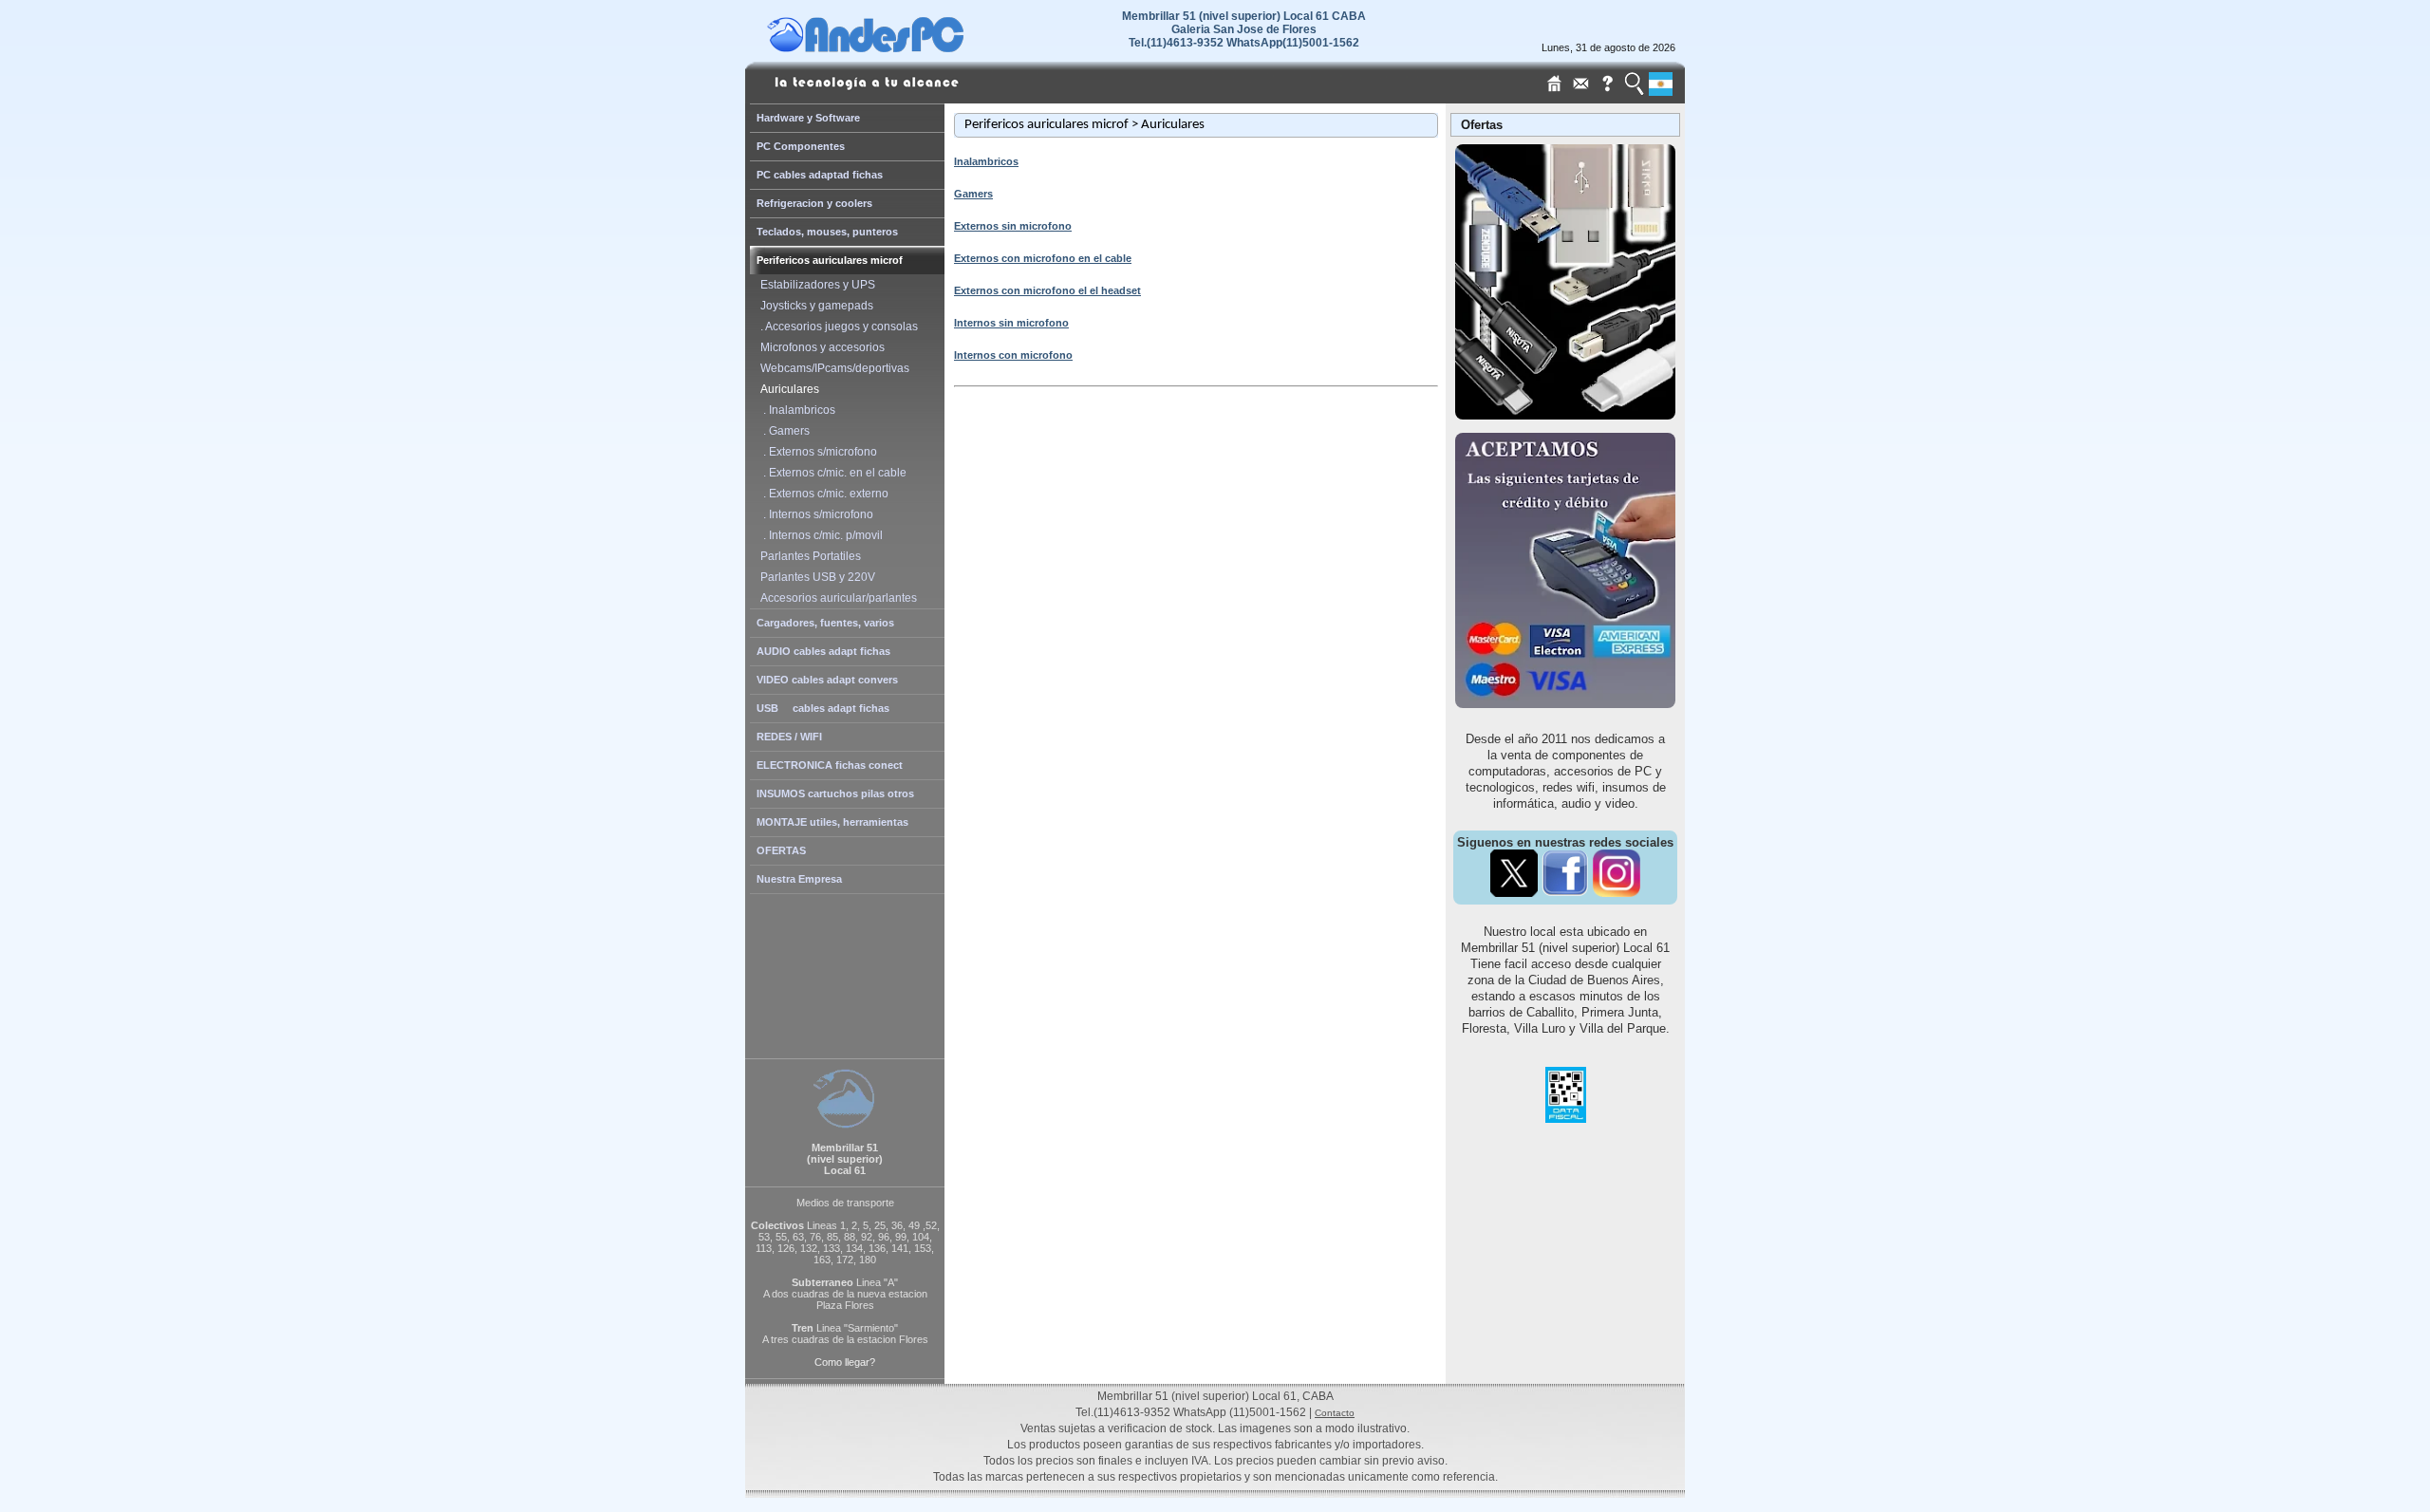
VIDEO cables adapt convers (827, 680)
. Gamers (782, 431)
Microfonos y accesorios (820, 347)
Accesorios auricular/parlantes (836, 598)
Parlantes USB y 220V (815, 577)
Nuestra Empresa (799, 879)
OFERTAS (781, 850)
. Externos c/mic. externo (822, 494)
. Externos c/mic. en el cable (831, 473)
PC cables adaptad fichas (820, 175)
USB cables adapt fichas (823, 708)
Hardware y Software (808, 118)
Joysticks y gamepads (814, 306)
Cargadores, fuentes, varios (825, 623)
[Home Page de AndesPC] (902, 47)
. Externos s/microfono (816, 452)
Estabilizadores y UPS (815, 285)
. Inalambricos (795, 410)
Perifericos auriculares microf (830, 260)
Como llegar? (845, 1362)
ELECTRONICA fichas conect (830, 765)
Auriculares (787, 389)
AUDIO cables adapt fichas (823, 651)
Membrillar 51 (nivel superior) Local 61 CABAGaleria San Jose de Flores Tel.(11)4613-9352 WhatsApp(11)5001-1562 (1244, 29)
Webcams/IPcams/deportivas (832, 368)
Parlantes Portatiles (808, 556)
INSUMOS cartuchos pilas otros (835, 793)
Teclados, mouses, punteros (827, 232)
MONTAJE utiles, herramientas (832, 822)
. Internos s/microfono (814, 514)
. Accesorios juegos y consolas (836, 327)
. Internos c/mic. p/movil (819, 535)
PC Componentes (801, 146)
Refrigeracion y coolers (814, 203)
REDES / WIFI (789, 737)
